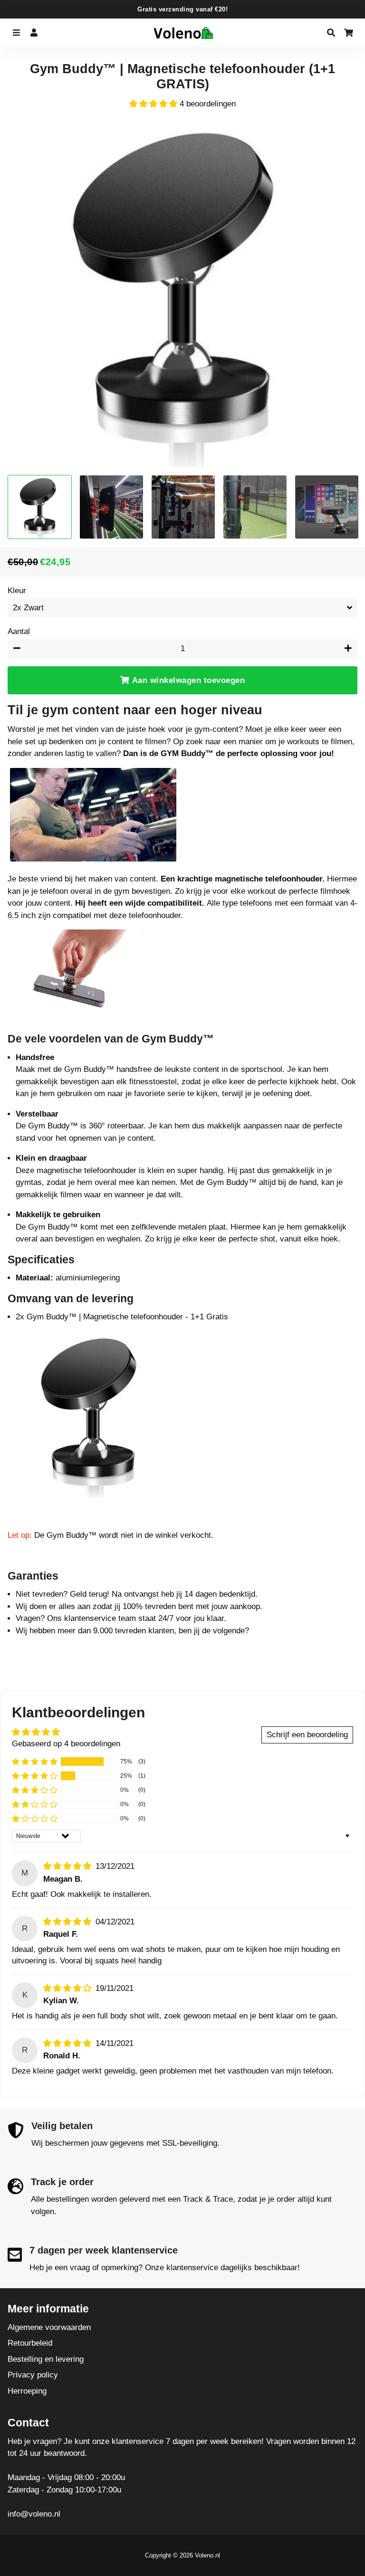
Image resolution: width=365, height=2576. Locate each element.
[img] (68, 1866)
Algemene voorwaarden (49, 2327)
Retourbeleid (30, 2343)
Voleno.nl (207, 2555)
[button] (154, 104)
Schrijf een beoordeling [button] (307, 1735)
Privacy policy (33, 2375)
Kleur (17, 591)
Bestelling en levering (46, 2359)
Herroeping (27, 2391)
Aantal (19, 631)
